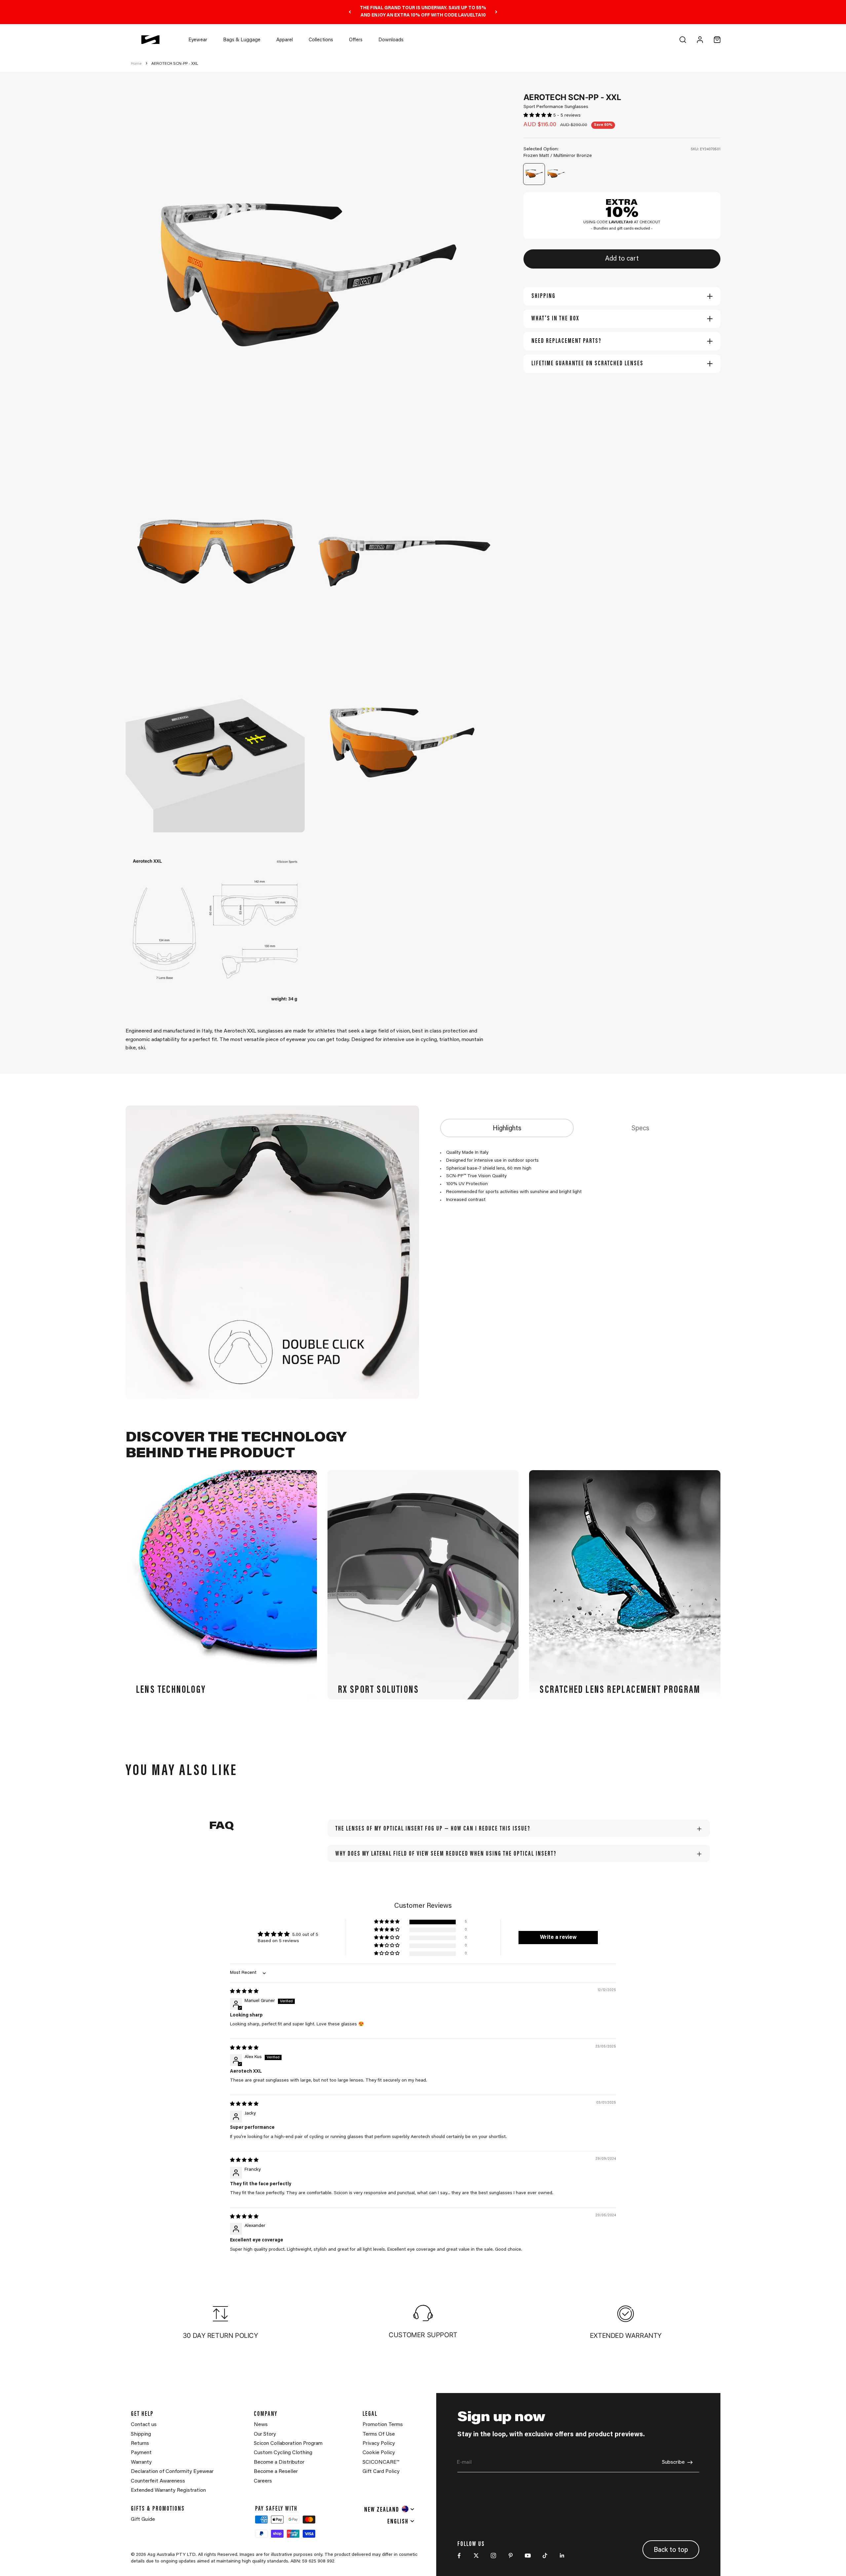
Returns (140, 2444)
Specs (640, 1129)
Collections (321, 40)
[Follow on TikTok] (545, 2556)
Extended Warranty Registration (168, 2490)
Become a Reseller (276, 2472)
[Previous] (350, 12)
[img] (244, 1992)
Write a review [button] (558, 1938)
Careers (263, 2481)
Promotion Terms (383, 2425)
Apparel (285, 40)
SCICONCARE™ (381, 2462)
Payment (141, 2453)
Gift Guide (143, 2520)
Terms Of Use (379, 2434)
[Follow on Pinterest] (511, 2556)
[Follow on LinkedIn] (562, 2556)
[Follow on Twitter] (476, 2556)
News (261, 2425)
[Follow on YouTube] (528, 2556)
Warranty (141, 2462)
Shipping (141, 2434)
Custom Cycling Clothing (283, 2453)
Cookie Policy (379, 2453)
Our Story (265, 2434)
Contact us (144, 2425)
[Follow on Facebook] (459, 2556)
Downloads (391, 40)
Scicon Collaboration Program (288, 2444)
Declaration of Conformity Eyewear (172, 2472)
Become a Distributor (279, 2462)
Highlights (507, 1129)
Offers (356, 40)
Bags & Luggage (242, 40)
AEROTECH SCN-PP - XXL (175, 64)
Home (136, 64)
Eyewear (198, 40)
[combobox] (390, 2509)
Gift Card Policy (381, 2472)
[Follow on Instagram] (493, 2556)
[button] (538, 116)
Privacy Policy (379, 2444)
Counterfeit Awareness (158, 2481)
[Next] (496, 12)
